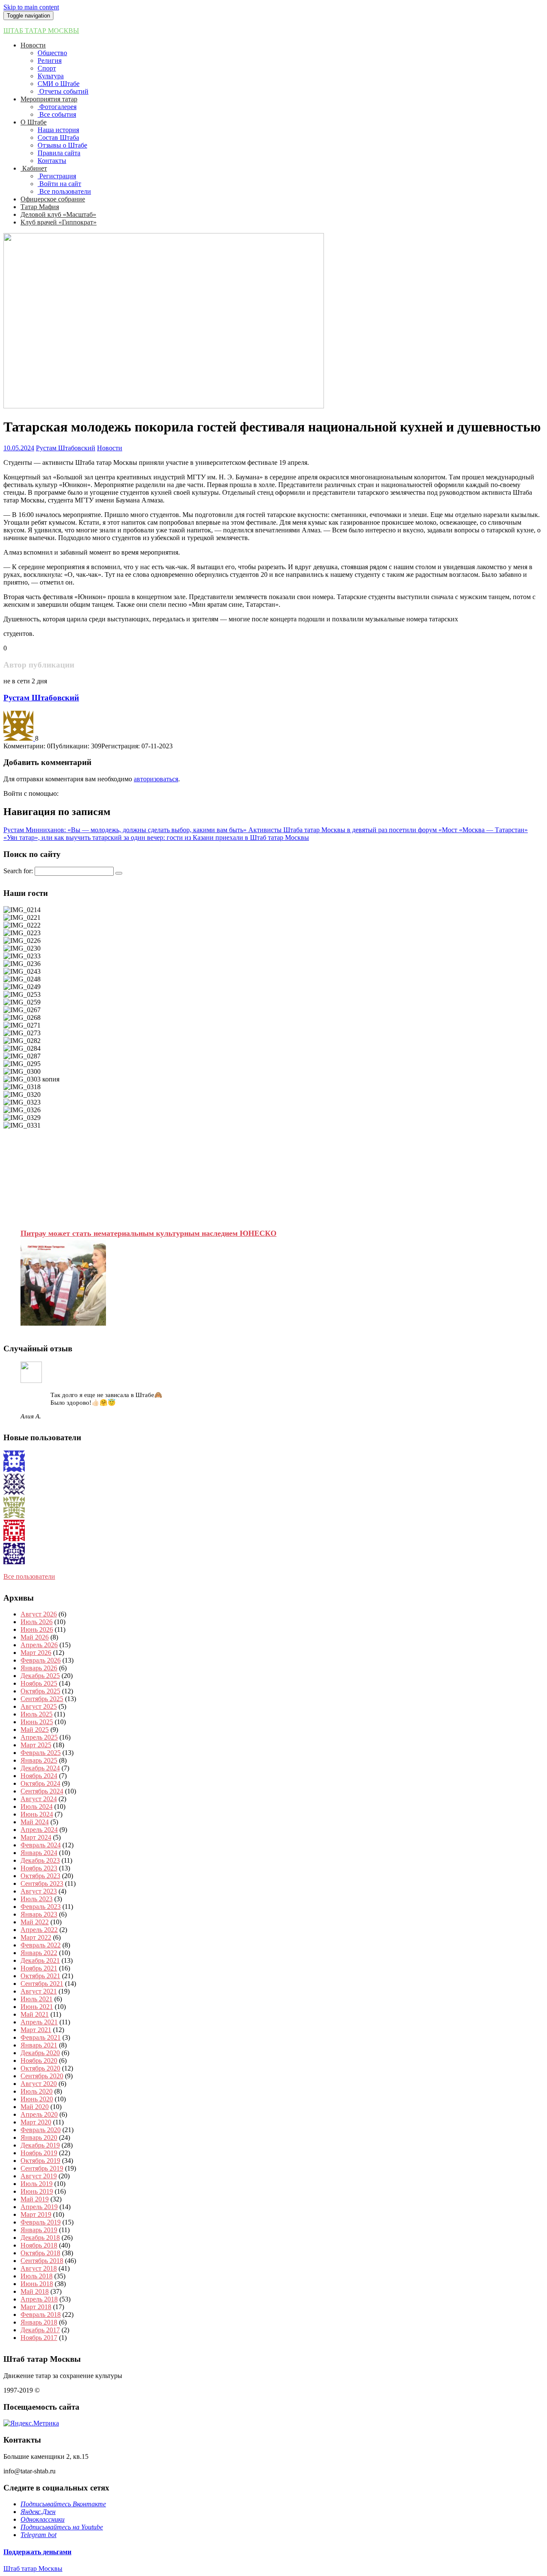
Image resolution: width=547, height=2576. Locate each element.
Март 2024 (36, 1837)
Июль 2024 (37, 1806)
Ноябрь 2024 (39, 1776)
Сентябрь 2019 (42, 2168)
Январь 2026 (39, 1668)
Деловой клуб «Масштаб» (58, 214)
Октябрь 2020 (40, 2068)
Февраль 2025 (41, 1753)
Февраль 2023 (41, 1907)
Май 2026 (35, 1637)
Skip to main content (31, 7)
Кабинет (34, 168)
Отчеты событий (63, 91)
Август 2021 (39, 1991)
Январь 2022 (39, 1953)
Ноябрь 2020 (39, 2061)
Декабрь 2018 (40, 2238)
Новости (33, 45)
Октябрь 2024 (40, 1783)
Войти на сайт (59, 184)
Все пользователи (64, 191)
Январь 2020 (39, 2137)
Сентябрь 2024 (42, 1791)
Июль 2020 (37, 2091)
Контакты (52, 161)
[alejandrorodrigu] (14, 1516)
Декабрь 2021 (40, 1960)
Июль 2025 (37, 1714)
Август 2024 (39, 1799)
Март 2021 (36, 2030)
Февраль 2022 (41, 1945)
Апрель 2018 (39, 2299)
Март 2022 (36, 1937)
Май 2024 (35, 1822)
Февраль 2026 (41, 1660)
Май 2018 (35, 2291)
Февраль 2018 (41, 2315)
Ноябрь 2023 (39, 1868)
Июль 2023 (37, 1899)
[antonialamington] (14, 1562)
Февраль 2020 (41, 2130)
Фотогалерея (57, 107)
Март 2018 (36, 2307)
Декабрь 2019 (40, 2145)
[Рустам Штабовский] (19, 738)
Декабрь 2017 (40, 2330)
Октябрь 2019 (40, 2161)
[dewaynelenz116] (14, 1539)
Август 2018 (39, 2268)
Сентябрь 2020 (42, 2076)
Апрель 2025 (39, 1737)
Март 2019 (36, 2214)
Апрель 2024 (39, 1830)
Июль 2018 (37, 2276)
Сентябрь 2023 (42, 1883)
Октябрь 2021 (40, 1976)
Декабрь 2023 (40, 1860)
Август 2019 (39, 2176)
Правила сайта (59, 153)
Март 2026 (36, 1653)
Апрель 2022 (39, 1930)
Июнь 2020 (37, 2099)
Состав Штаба (58, 137)
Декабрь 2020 (40, 2053)
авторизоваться (156, 779)
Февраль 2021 (41, 2037)
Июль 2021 (37, 1999)
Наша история (58, 130)
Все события (57, 114)
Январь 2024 (39, 1853)
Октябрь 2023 (40, 1876)
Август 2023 (39, 1891)
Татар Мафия (40, 207)
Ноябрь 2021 (39, 1968)
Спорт (47, 68)
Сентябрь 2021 (42, 1984)
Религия (50, 61)
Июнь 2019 (37, 2191)
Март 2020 (36, 2122)
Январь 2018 (39, 2322)
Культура (51, 76)
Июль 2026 (37, 1622)
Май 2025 (35, 1730)
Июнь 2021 (37, 2007)
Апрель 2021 (39, 2022)
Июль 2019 (37, 2184)
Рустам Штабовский (66, 448)
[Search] (119, 873)
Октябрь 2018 (40, 2253)
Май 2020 (35, 2107)
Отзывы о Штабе (62, 145)
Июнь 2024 (37, 1814)
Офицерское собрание (53, 199)
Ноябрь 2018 (39, 2245)
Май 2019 (35, 2199)
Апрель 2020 (39, 2114)
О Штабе (34, 122)
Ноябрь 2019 (39, 2153)
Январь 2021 (39, 2045)
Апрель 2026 (39, 1645)
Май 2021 (35, 2014)
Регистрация (57, 176)
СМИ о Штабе (59, 84)
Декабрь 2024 (40, 1768)
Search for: (18, 871)
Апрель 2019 (39, 2207)
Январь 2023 (39, 1914)
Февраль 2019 (41, 2222)
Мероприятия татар (49, 99)
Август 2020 (39, 2084)
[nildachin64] (14, 1493)
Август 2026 (39, 1614)
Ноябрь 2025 (39, 1683)
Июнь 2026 (37, 1629)
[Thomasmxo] (14, 1470)
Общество (52, 53)
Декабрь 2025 (40, 1676)
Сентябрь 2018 (42, 2261)
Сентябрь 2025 (42, 1699)
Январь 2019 (39, 2230)
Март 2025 (36, 1745)
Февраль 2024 (41, 1845)
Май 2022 (35, 1922)
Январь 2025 (39, 1760)
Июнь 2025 (37, 1722)
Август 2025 (39, 1706)
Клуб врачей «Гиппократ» (59, 222)
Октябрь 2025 (40, 1691)
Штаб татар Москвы (41, 31)
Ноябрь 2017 (39, 2338)
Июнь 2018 (37, 2284)
